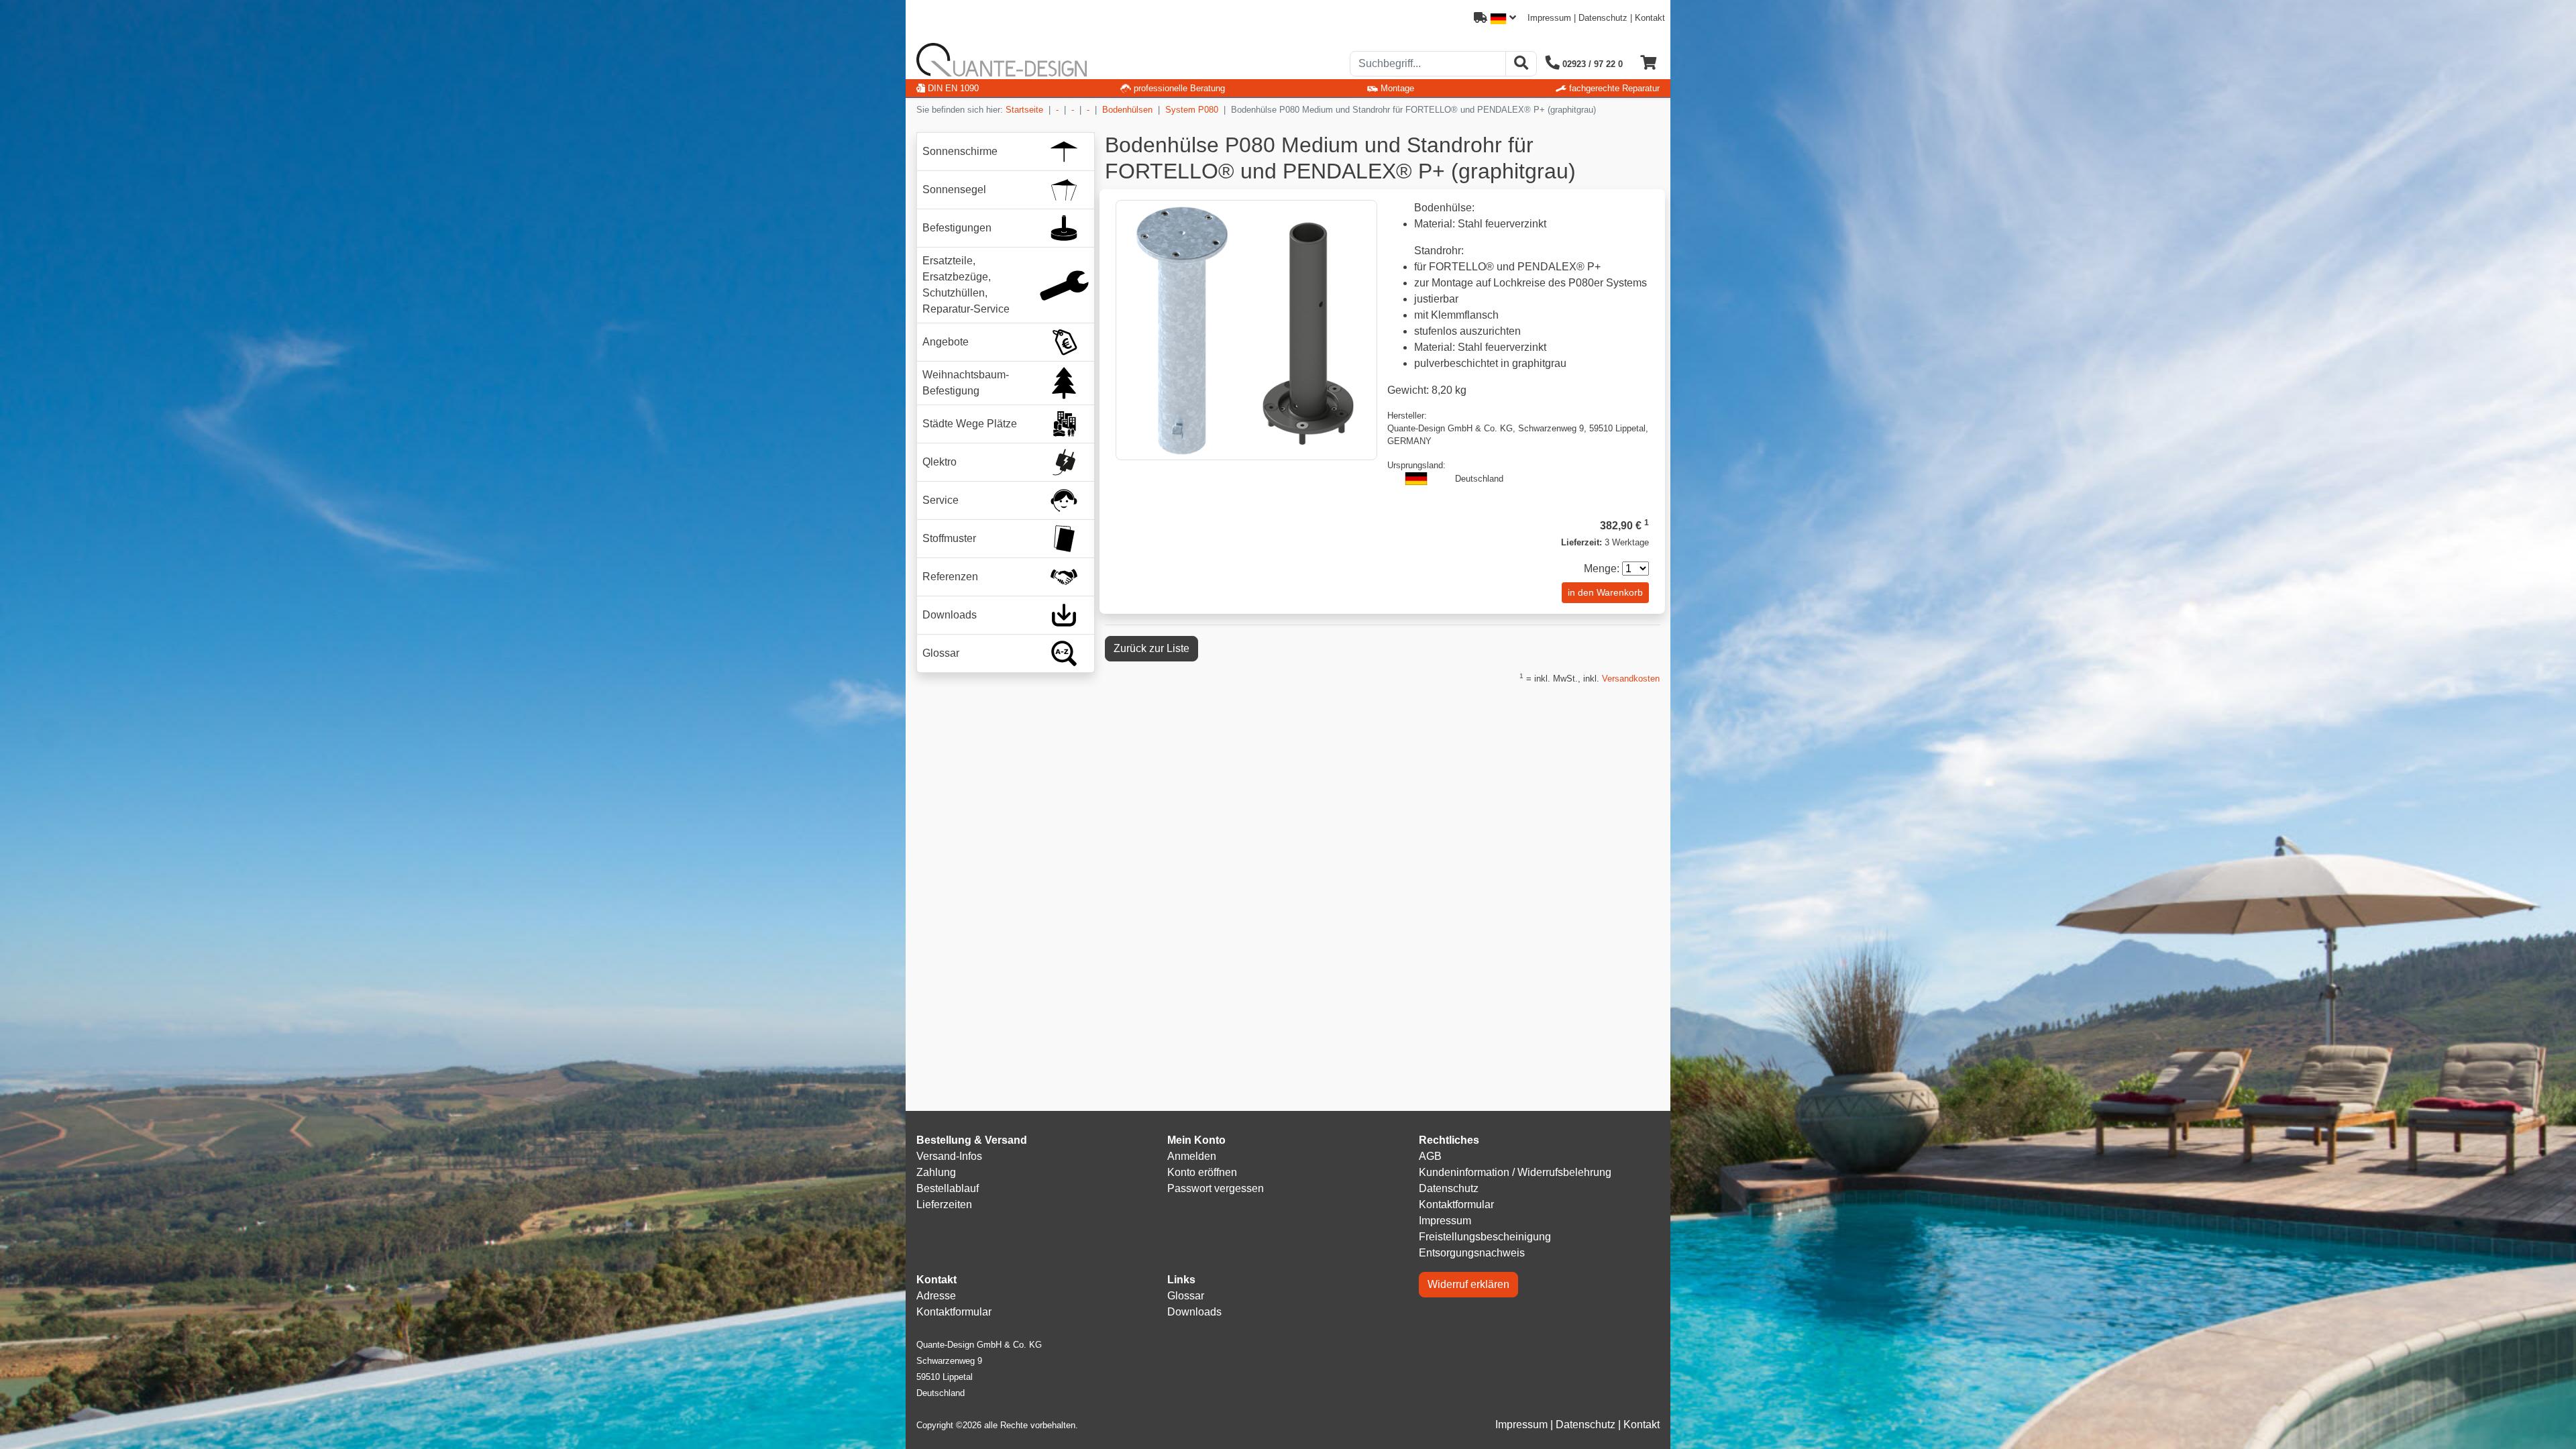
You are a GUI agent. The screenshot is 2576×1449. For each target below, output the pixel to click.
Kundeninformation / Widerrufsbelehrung (1515, 1172)
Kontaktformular (1456, 1204)
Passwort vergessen (1216, 1188)
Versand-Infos (949, 1156)
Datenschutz (1603, 18)
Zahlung (936, 1172)
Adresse (936, 1296)
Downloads (1194, 1312)
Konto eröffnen (1202, 1172)
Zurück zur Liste (1151, 648)
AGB (1430, 1156)
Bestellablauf (948, 1188)
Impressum (1549, 18)
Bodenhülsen (1127, 110)
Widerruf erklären (1468, 1284)
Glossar (1186, 1296)
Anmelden (1192, 1156)
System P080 (1192, 110)
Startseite (1024, 110)
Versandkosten (1631, 679)
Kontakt (1650, 18)
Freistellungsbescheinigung (1485, 1237)
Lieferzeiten (944, 1204)
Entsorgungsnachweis (1472, 1253)
